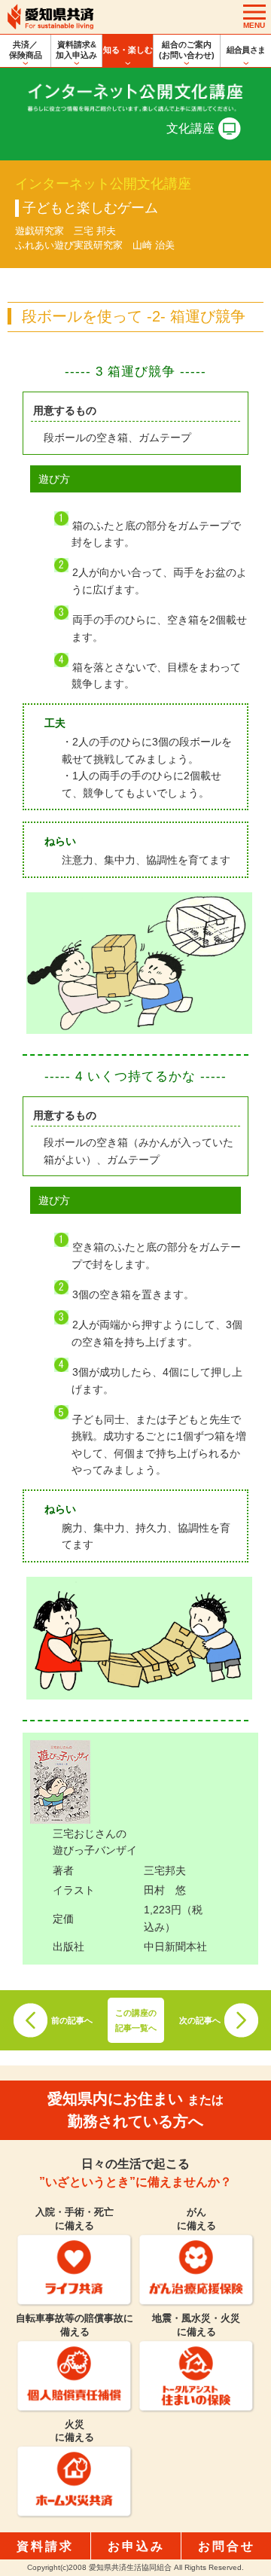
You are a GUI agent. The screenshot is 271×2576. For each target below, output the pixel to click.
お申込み (136, 2546)
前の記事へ (72, 2020)
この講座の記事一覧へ (136, 2020)
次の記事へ (200, 2020)
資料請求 (45, 2546)
